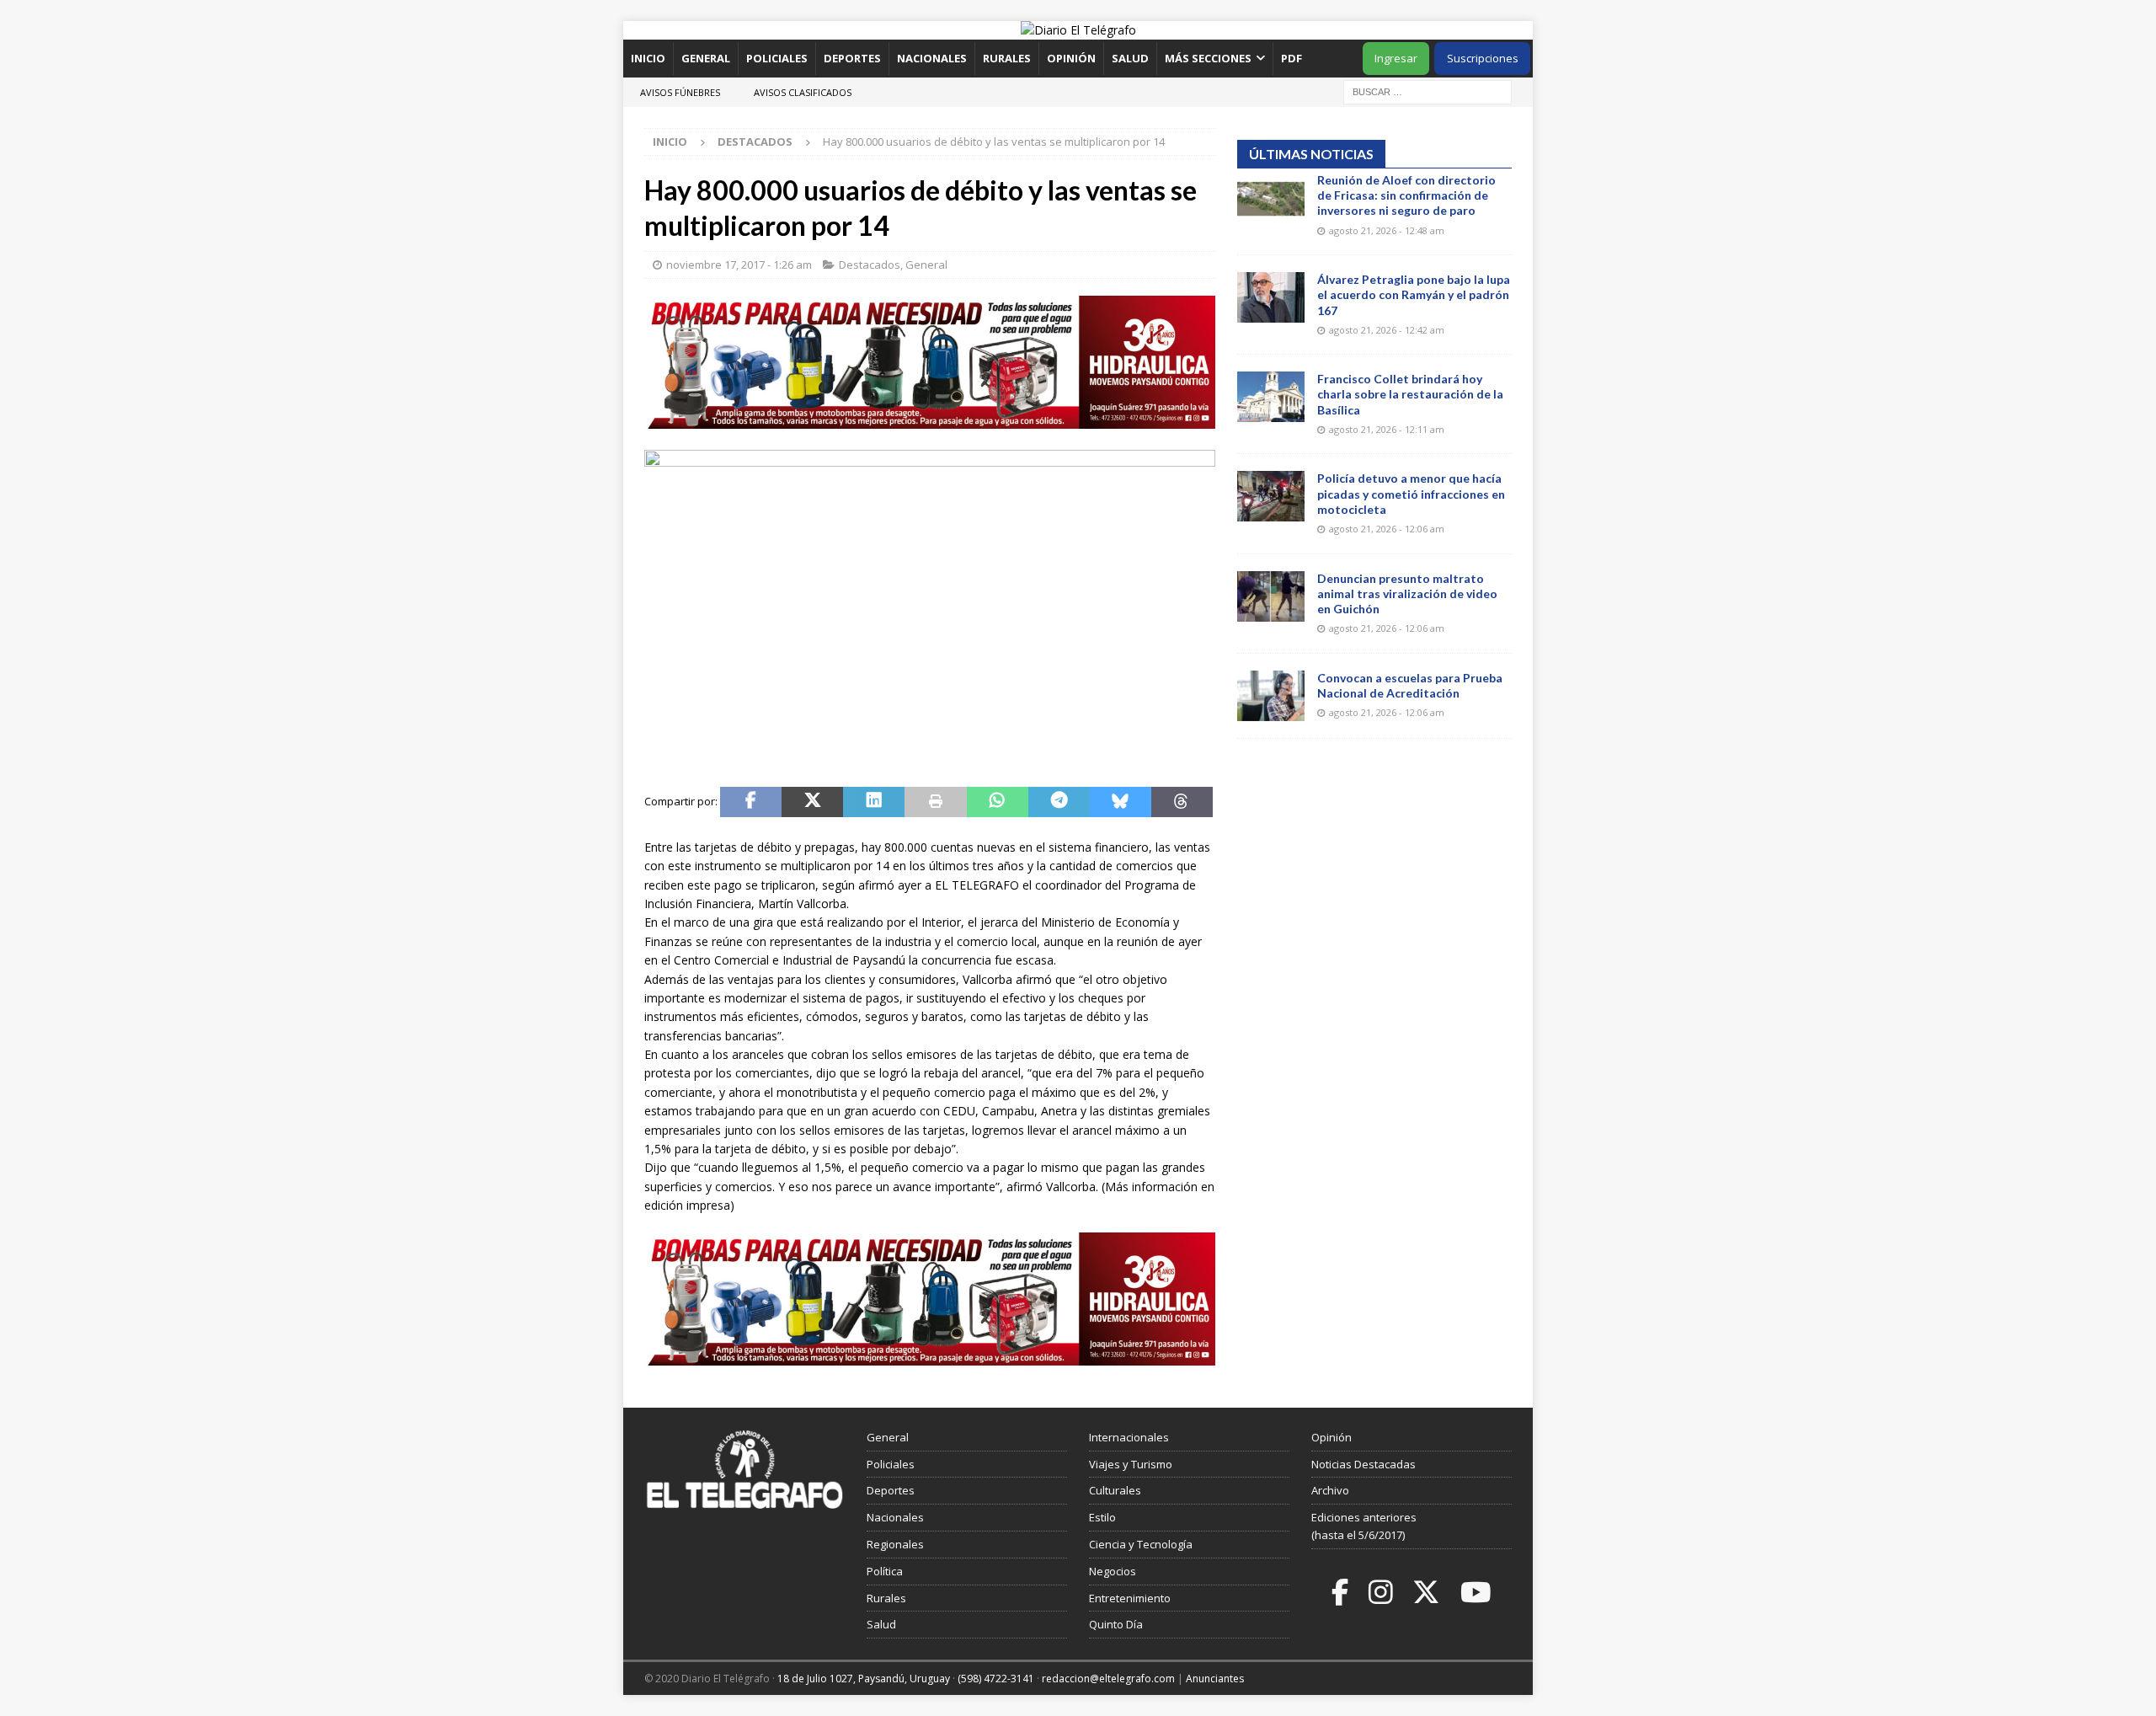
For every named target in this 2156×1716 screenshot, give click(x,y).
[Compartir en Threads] (1182, 802)
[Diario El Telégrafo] (1078, 30)
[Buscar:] (1428, 91)
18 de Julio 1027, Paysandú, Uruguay (864, 1679)
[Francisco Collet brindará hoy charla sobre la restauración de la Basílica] (1271, 397)
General (706, 58)
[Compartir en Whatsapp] (998, 802)
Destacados (870, 265)
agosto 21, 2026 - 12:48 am (1387, 230)
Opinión (1071, 58)
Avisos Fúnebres (680, 92)
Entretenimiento (1130, 1598)
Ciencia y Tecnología (1141, 1544)
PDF (1293, 58)
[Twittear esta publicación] (812, 802)
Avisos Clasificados (803, 92)
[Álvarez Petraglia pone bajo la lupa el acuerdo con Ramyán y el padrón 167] (1271, 297)
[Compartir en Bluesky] (1121, 802)
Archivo (1330, 1490)
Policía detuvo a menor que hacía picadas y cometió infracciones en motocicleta (1411, 493)
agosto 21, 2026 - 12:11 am (1387, 429)
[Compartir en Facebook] (751, 802)
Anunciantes (1215, 1679)
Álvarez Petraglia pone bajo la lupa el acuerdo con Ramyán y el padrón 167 (1414, 294)
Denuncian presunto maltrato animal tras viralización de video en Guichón (1407, 593)
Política (885, 1571)
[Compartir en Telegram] (1059, 802)
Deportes (852, 58)
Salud (1130, 58)
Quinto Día (1116, 1624)
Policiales (777, 58)
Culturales (1115, 1490)
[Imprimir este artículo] (935, 802)
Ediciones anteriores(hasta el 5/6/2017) (1364, 1526)
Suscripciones (1483, 58)
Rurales (1007, 58)
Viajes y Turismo (1131, 1464)
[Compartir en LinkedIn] (874, 802)
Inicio (648, 58)
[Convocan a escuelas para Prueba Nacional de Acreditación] (1271, 696)
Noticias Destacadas (1364, 1464)
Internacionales (1129, 1437)
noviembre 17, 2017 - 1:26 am (739, 265)
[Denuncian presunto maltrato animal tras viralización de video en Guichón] (1271, 596)
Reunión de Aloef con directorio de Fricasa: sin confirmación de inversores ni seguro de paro (1406, 195)
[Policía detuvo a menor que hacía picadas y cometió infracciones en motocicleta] (1271, 496)
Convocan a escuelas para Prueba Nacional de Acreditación (1410, 685)
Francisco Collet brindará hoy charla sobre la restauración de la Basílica (1410, 394)
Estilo (1102, 1517)
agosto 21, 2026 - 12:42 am (1387, 330)
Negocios (1113, 1571)
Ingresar (1396, 58)
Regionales (895, 1544)
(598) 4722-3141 (996, 1679)
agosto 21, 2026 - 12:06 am (1387, 529)
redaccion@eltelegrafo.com (1108, 1679)
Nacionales (932, 58)
